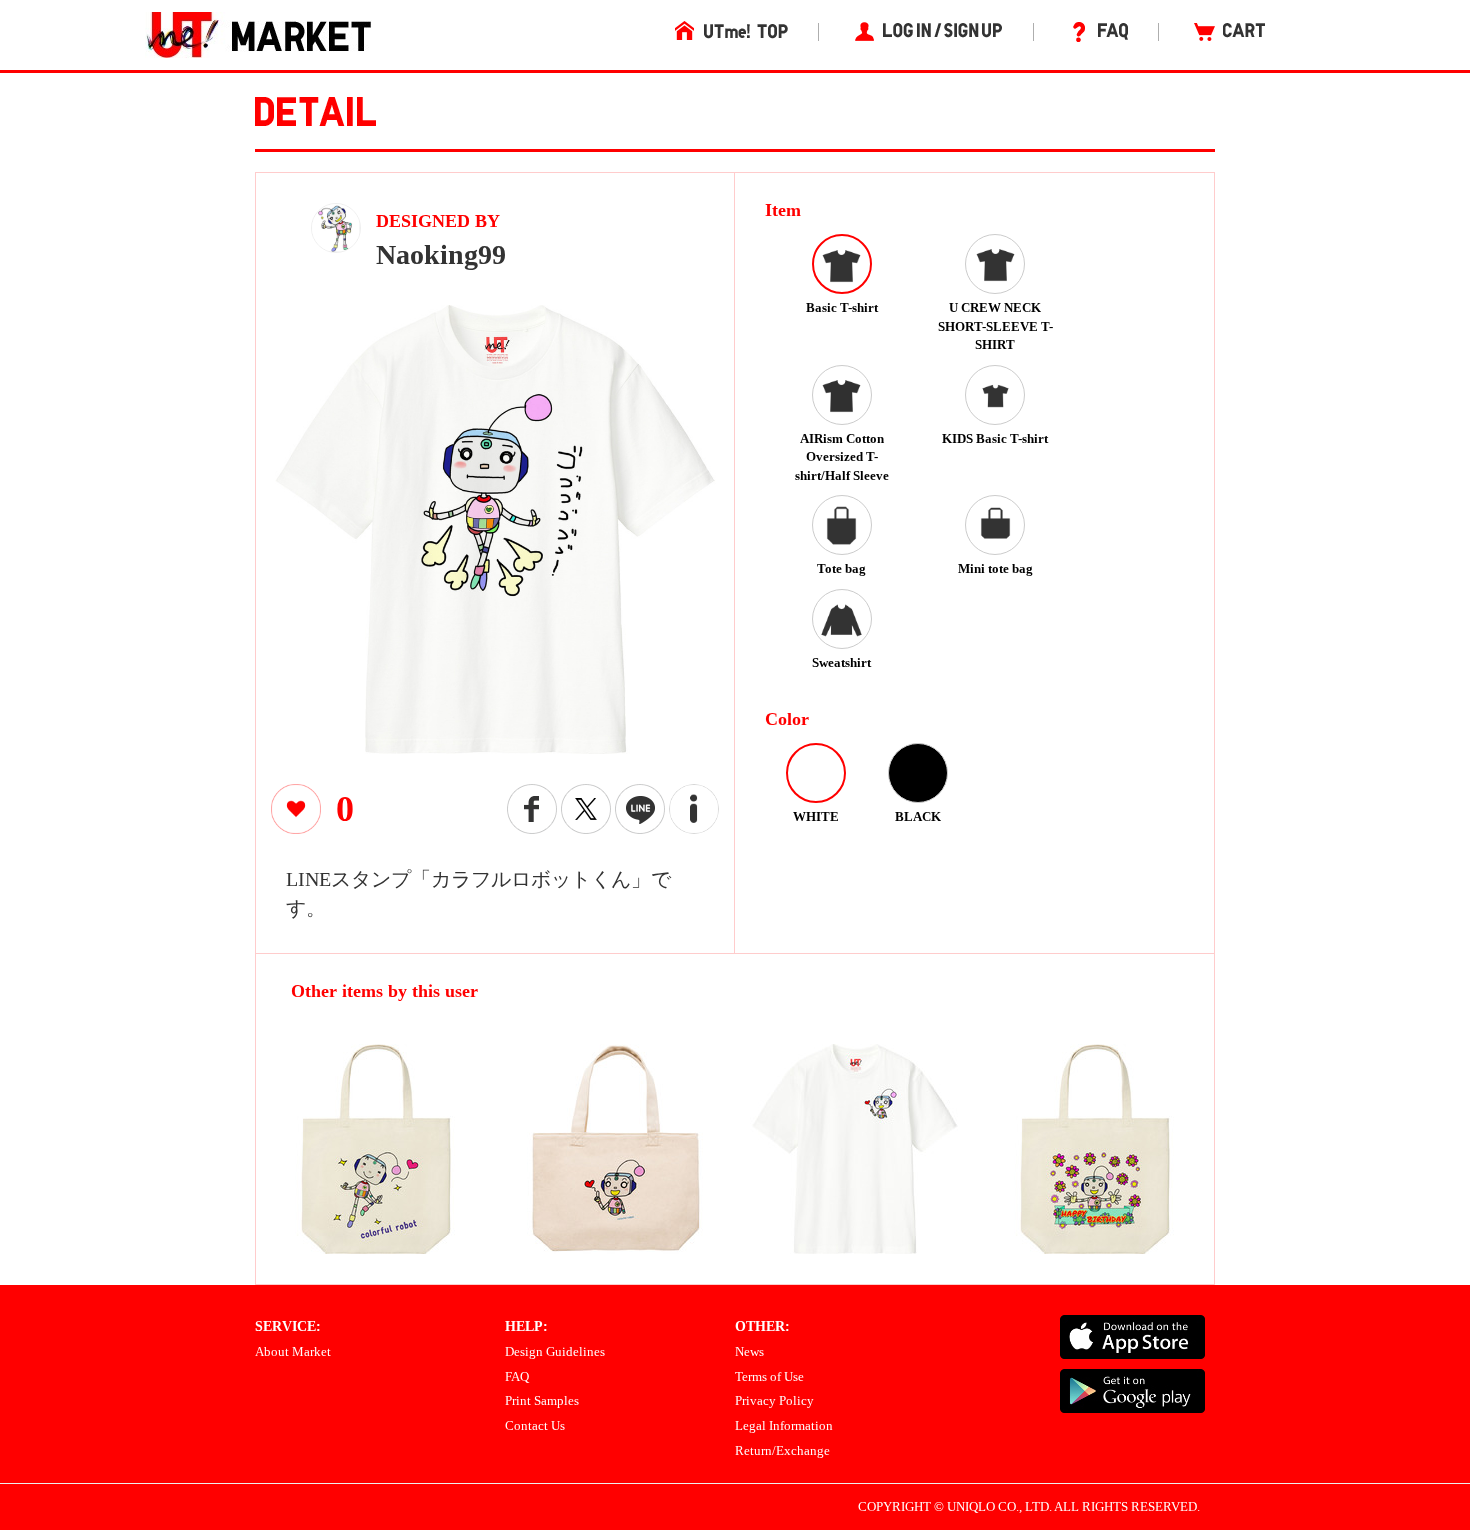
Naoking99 (441, 254)
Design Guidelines (555, 1351)
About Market (293, 1351)
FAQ (517, 1376)
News (749, 1351)
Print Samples (542, 1400)
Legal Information (784, 1425)
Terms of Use (769, 1376)
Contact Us (535, 1425)
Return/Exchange (782, 1450)
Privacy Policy (774, 1400)
